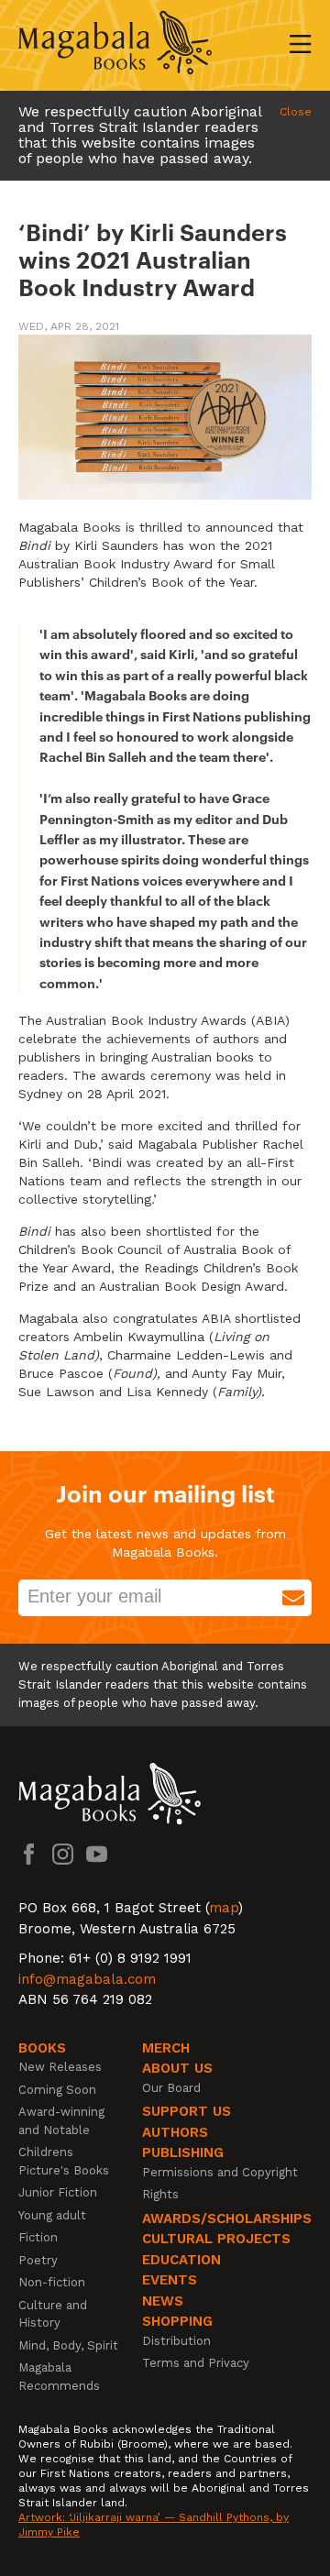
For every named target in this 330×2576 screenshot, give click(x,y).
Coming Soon (57, 2090)
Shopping (177, 2321)
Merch (166, 2048)
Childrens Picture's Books (64, 2161)
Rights (160, 2194)
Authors (175, 2132)
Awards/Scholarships (227, 2218)
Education (181, 2260)
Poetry (38, 2260)
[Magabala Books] (115, 45)
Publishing (183, 2152)
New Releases (60, 2067)
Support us (187, 2111)
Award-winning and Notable (61, 2121)
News (163, 2301)
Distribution (176, 2341)
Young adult (52, 2215)
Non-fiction (52, 2282)
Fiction (38, 2237)
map (224, 1908)
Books (42, 2048)
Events (170, 2280)
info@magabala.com (87, 1979)
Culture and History (53, 2314)
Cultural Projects (216, 2239)
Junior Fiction (58, 2192)
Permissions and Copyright (220, 2172)
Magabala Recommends (59, 2377)
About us (177, 2068)
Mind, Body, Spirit (68, 2345)
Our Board (171, 2088)
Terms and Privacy (196, 2363)
